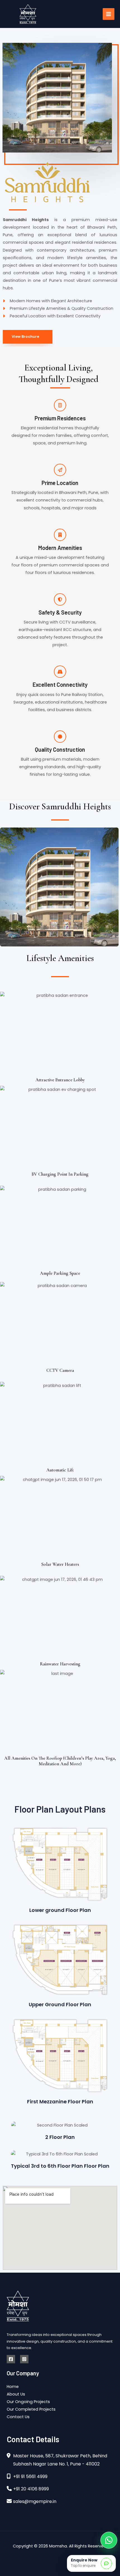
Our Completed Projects (31, 2409)
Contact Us (18, 2417)
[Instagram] (24, 2359)
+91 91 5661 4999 (30, 2477)
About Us (16, 2394)
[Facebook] (11, 2359)
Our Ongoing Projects (28, 2402)
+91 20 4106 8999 (31, 2489)
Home (13, 2387)
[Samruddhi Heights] (60, 1864)
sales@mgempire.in (35, 2501)
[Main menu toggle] (109, 14)
